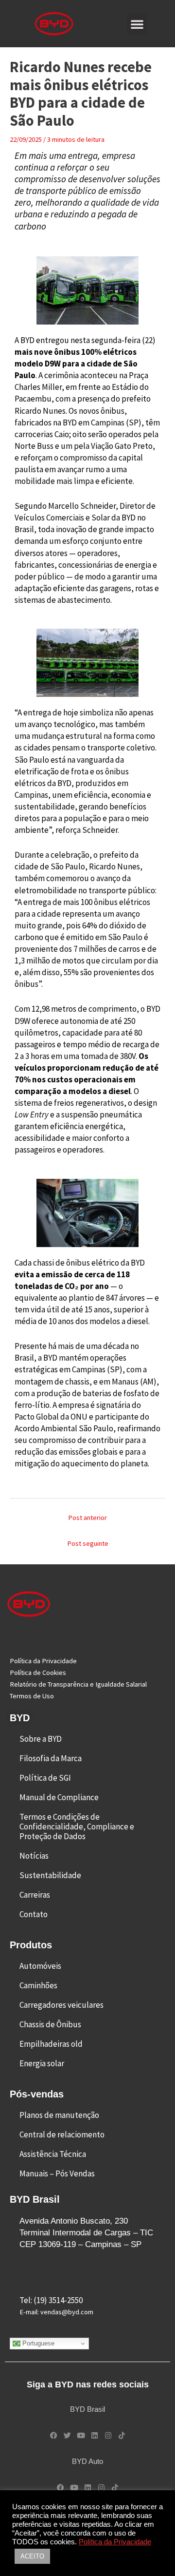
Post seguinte (88, 1543)
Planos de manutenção (59, 2115)
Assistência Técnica (53, 2154)
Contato (34, 1914)
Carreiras (35, 1895)
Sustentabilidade (50, 1875)
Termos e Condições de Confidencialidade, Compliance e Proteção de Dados (77, 1826)
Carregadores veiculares (61, 2005)
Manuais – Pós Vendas (57, 2173)
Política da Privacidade (115, 2542)
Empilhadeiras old (51, 2044)
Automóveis (40, 1966)
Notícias (34, 1856)
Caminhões (38, 1985)
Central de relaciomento (62, 2134)
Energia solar (42, 2063)
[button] (137, 24)
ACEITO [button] (32, 2556)
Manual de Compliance (59, 1797)
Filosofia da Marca (51, 1758)
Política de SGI (45, 1778)
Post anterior (87, 1518)
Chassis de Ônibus (50, 2024)
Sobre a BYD (41, 1739)
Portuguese (37, 2343)
